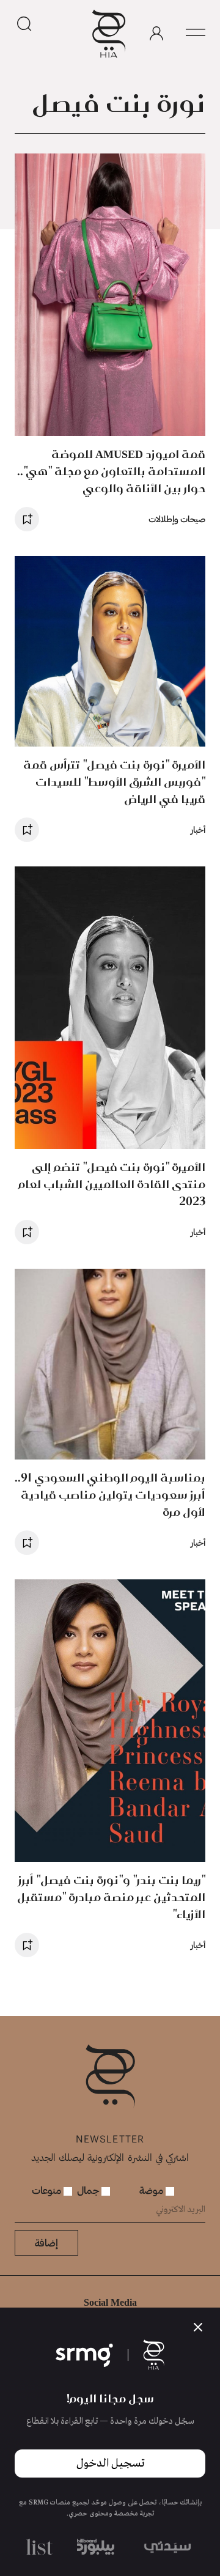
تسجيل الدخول (110, 2463)
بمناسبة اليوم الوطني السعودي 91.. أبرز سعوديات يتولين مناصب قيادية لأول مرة (110, 1495)
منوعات (48, 2190)
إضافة (46, 2242)
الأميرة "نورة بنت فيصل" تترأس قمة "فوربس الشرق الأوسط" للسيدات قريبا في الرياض (114, 782)
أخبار (198, 829)
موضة (152, 2190)
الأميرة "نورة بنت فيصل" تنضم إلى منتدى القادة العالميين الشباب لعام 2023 (112, 1184)
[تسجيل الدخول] (156, 34)
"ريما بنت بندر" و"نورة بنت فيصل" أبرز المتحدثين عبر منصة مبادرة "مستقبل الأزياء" (111, 1897)
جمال (89, 2190)
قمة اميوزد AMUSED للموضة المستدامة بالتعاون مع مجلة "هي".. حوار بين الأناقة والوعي (111, 471)
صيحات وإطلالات (177, 519)
